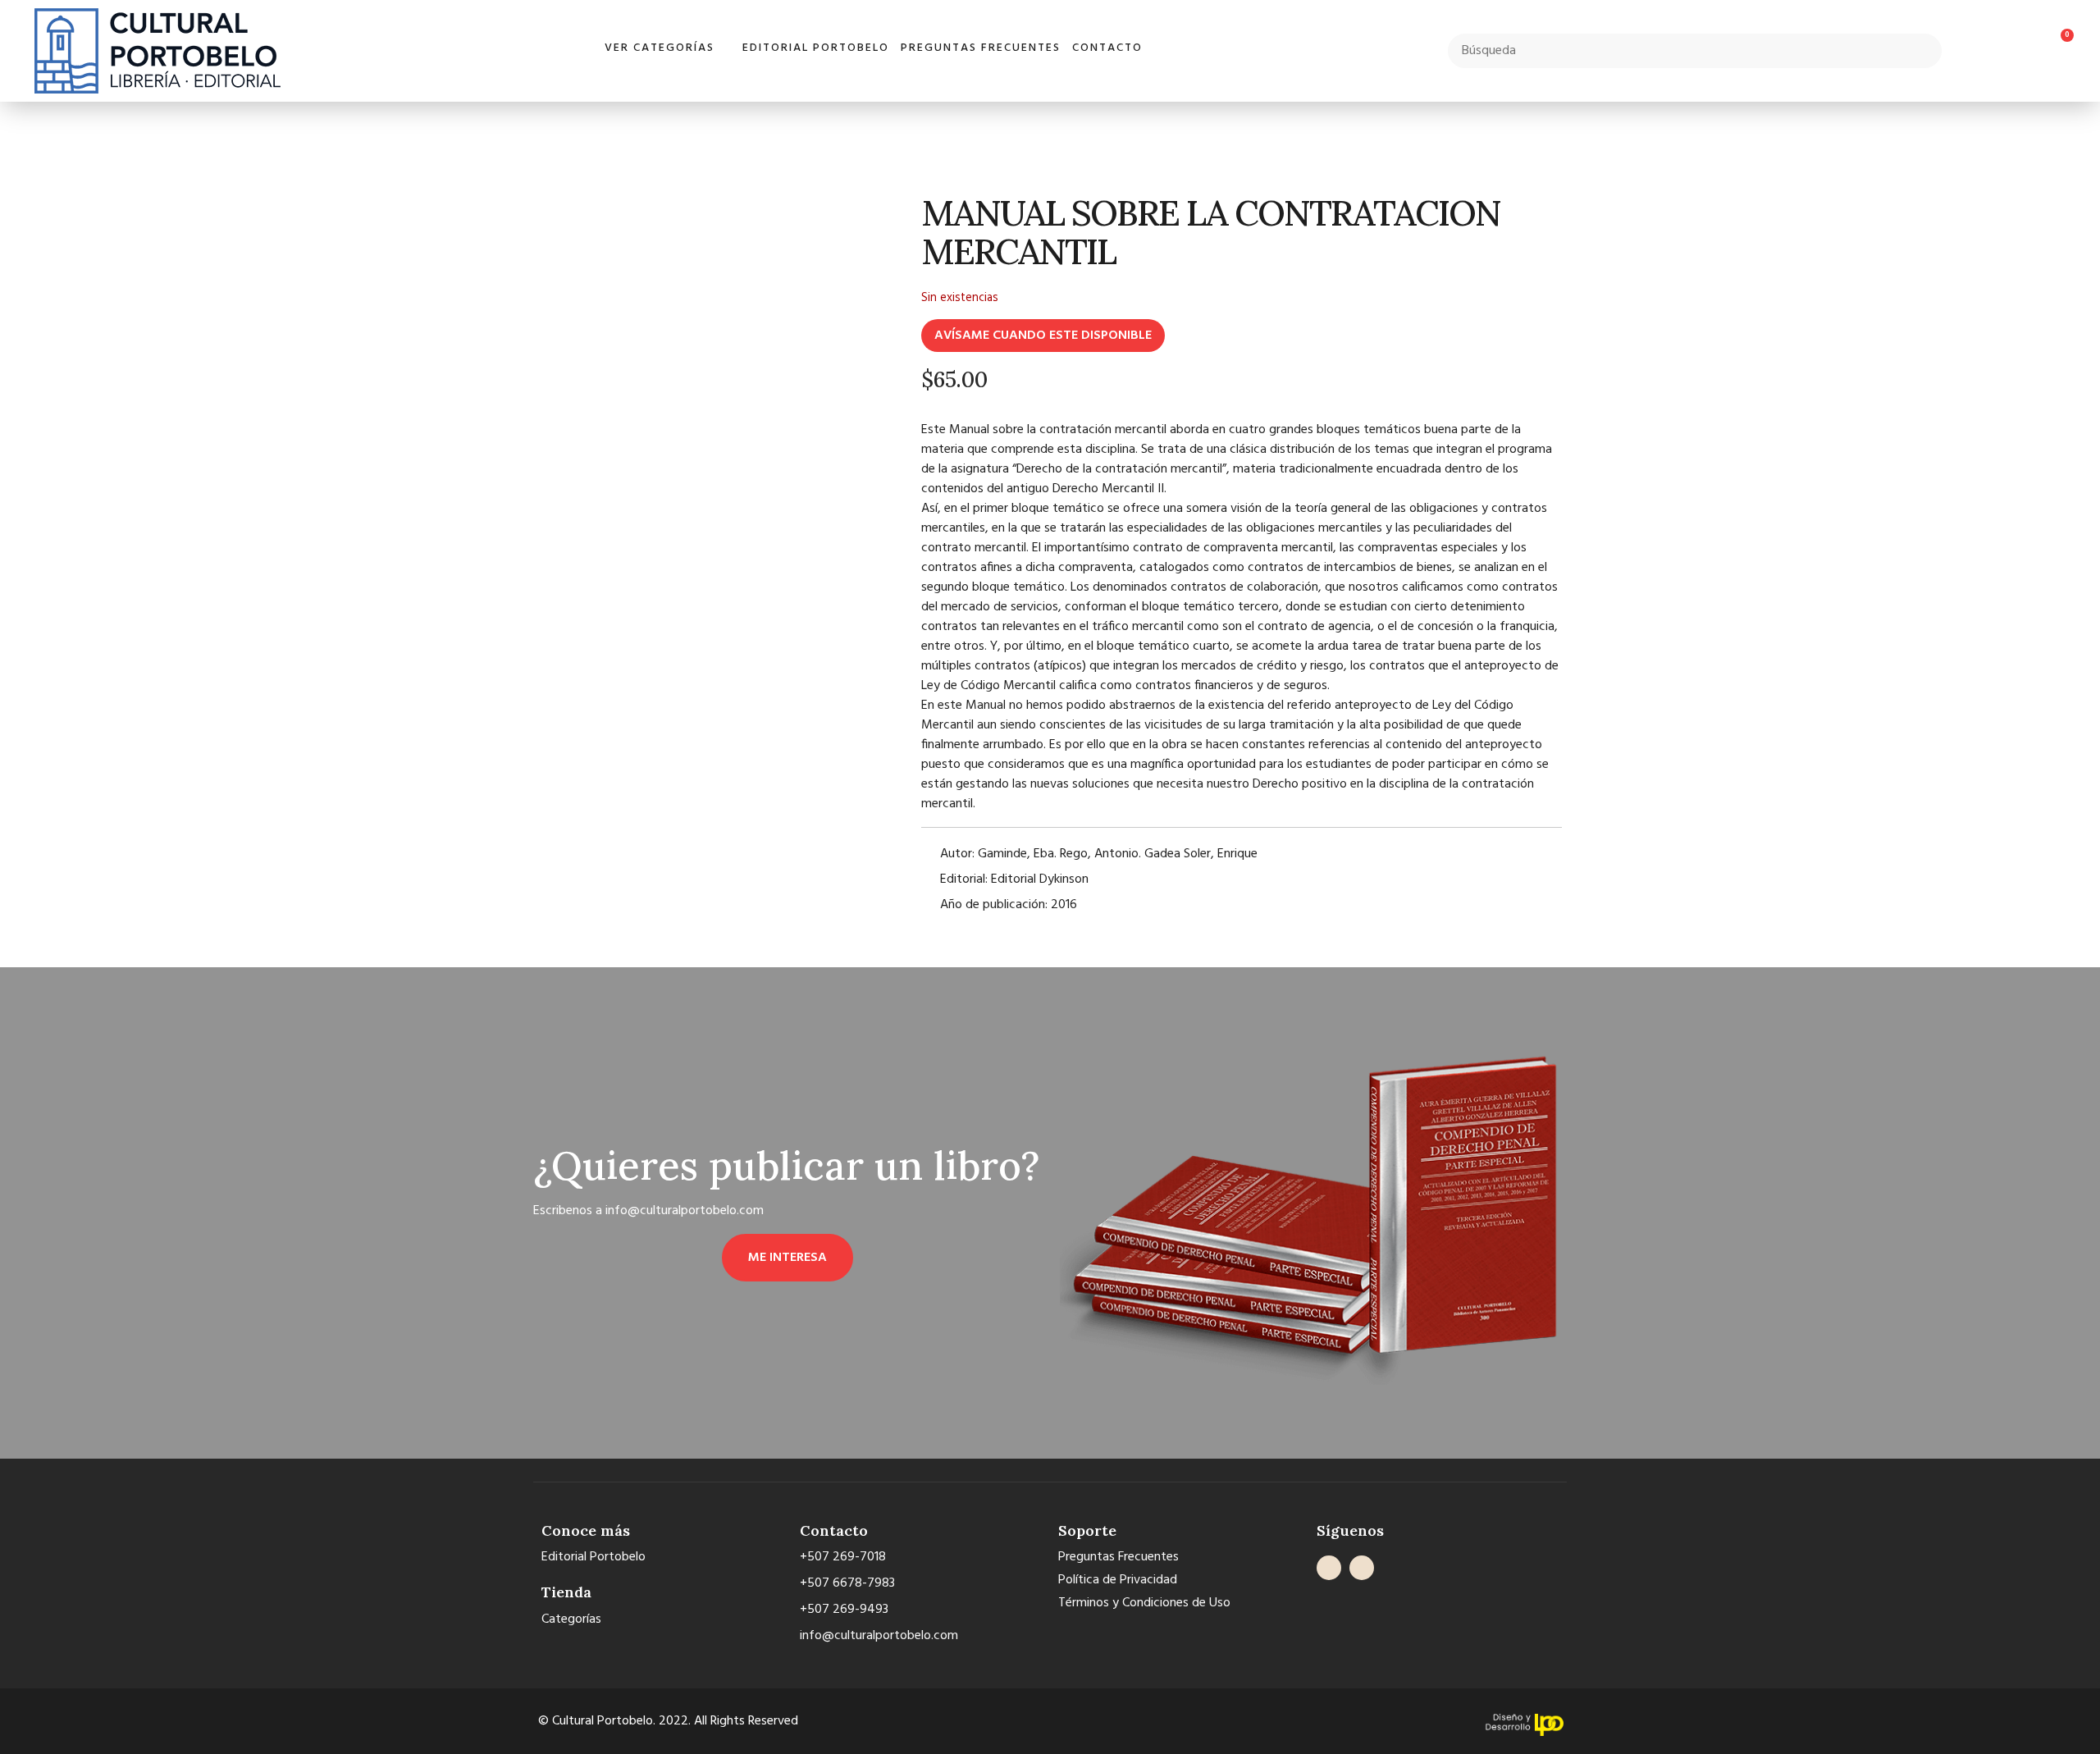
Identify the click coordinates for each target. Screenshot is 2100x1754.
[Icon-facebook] (1329, 1568)
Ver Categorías (660, 48)
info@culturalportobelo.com (685, 1211)
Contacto (1107, 48)
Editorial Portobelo (816, 48)
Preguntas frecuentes (981, 48)
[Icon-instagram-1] (1362, 1568)
